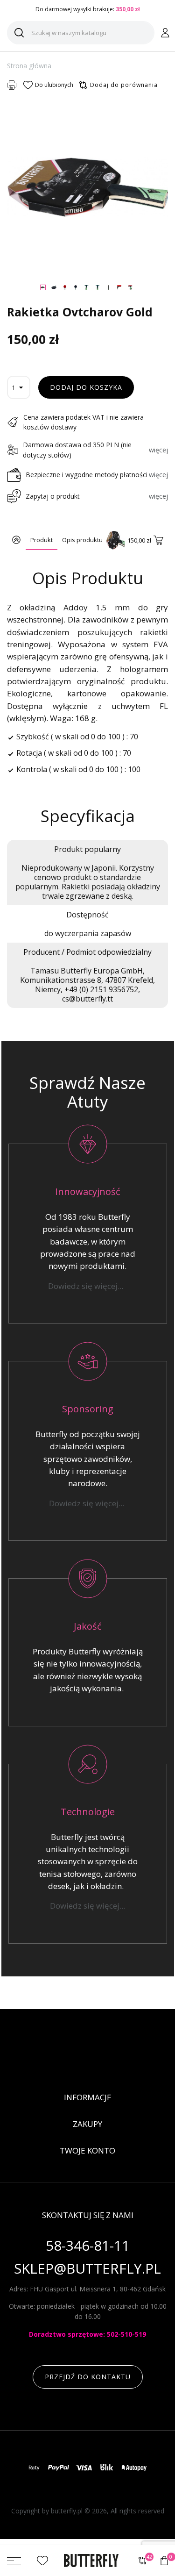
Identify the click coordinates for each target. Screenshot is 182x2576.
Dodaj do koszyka (86, 387)
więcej (158, 450)
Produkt (42, 540)
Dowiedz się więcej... (87, 1286)
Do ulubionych (54, 85)
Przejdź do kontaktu (88, 2377)
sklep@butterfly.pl (87, 2269)
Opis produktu (82, 540)
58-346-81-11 (88, 2246)
